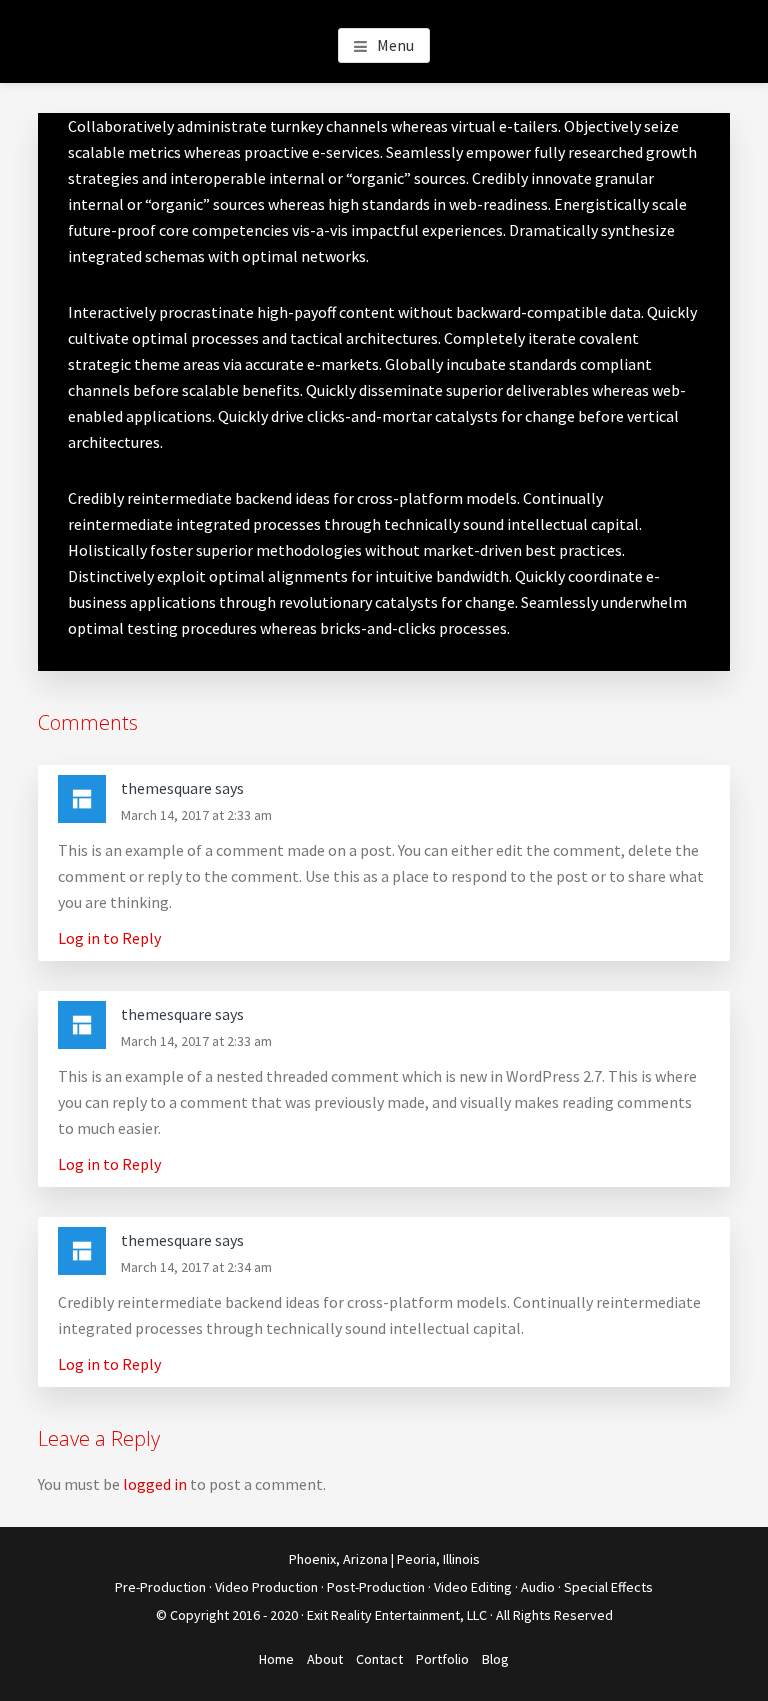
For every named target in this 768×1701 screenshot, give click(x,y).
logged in (155, 1484)
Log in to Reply (109, 938)
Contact (379, 1659)
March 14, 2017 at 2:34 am (196, 1267)
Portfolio (442, 1659)
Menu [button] (395, 45)
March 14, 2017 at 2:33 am (196, 815)
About (325, 1659)
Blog (495, 1659)
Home (276, 1659)
